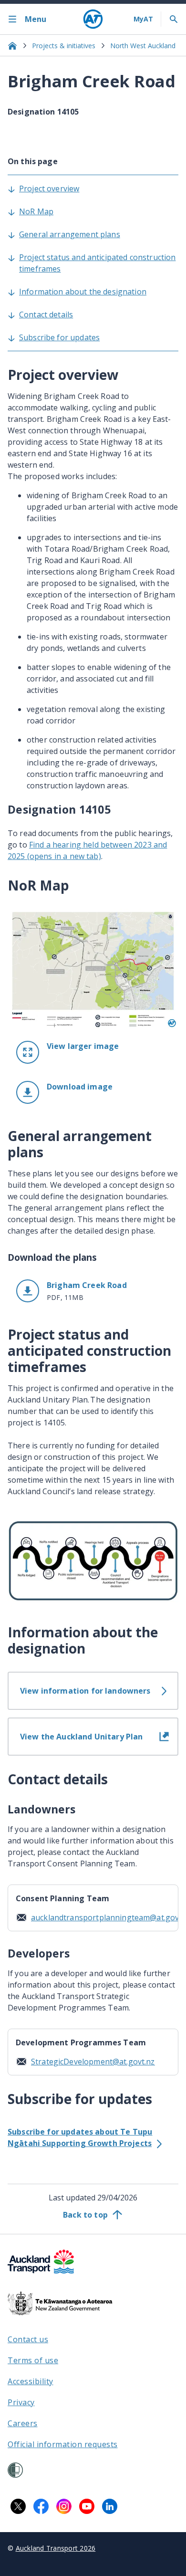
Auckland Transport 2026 (56, 2548)
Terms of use (33, 2360)
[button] (93, 1092)
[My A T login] (143, 19)
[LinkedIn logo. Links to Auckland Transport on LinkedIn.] (110, 2506)
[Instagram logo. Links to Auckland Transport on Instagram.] (64, 2506)
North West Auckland (143, 46)
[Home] (93, 19)
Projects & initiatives (64, 46)
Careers (23, 2423)
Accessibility (31, 2381)
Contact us (28, 2339)
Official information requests (63, 2444)
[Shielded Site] (15, 2470)
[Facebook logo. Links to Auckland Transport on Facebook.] (41, 2506)
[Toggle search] (174, 19)
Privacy (21, 2402)
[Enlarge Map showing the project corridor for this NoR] (93, 969)
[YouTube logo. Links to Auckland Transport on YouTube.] (87, 2506)
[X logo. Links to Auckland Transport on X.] (18, 2506)
